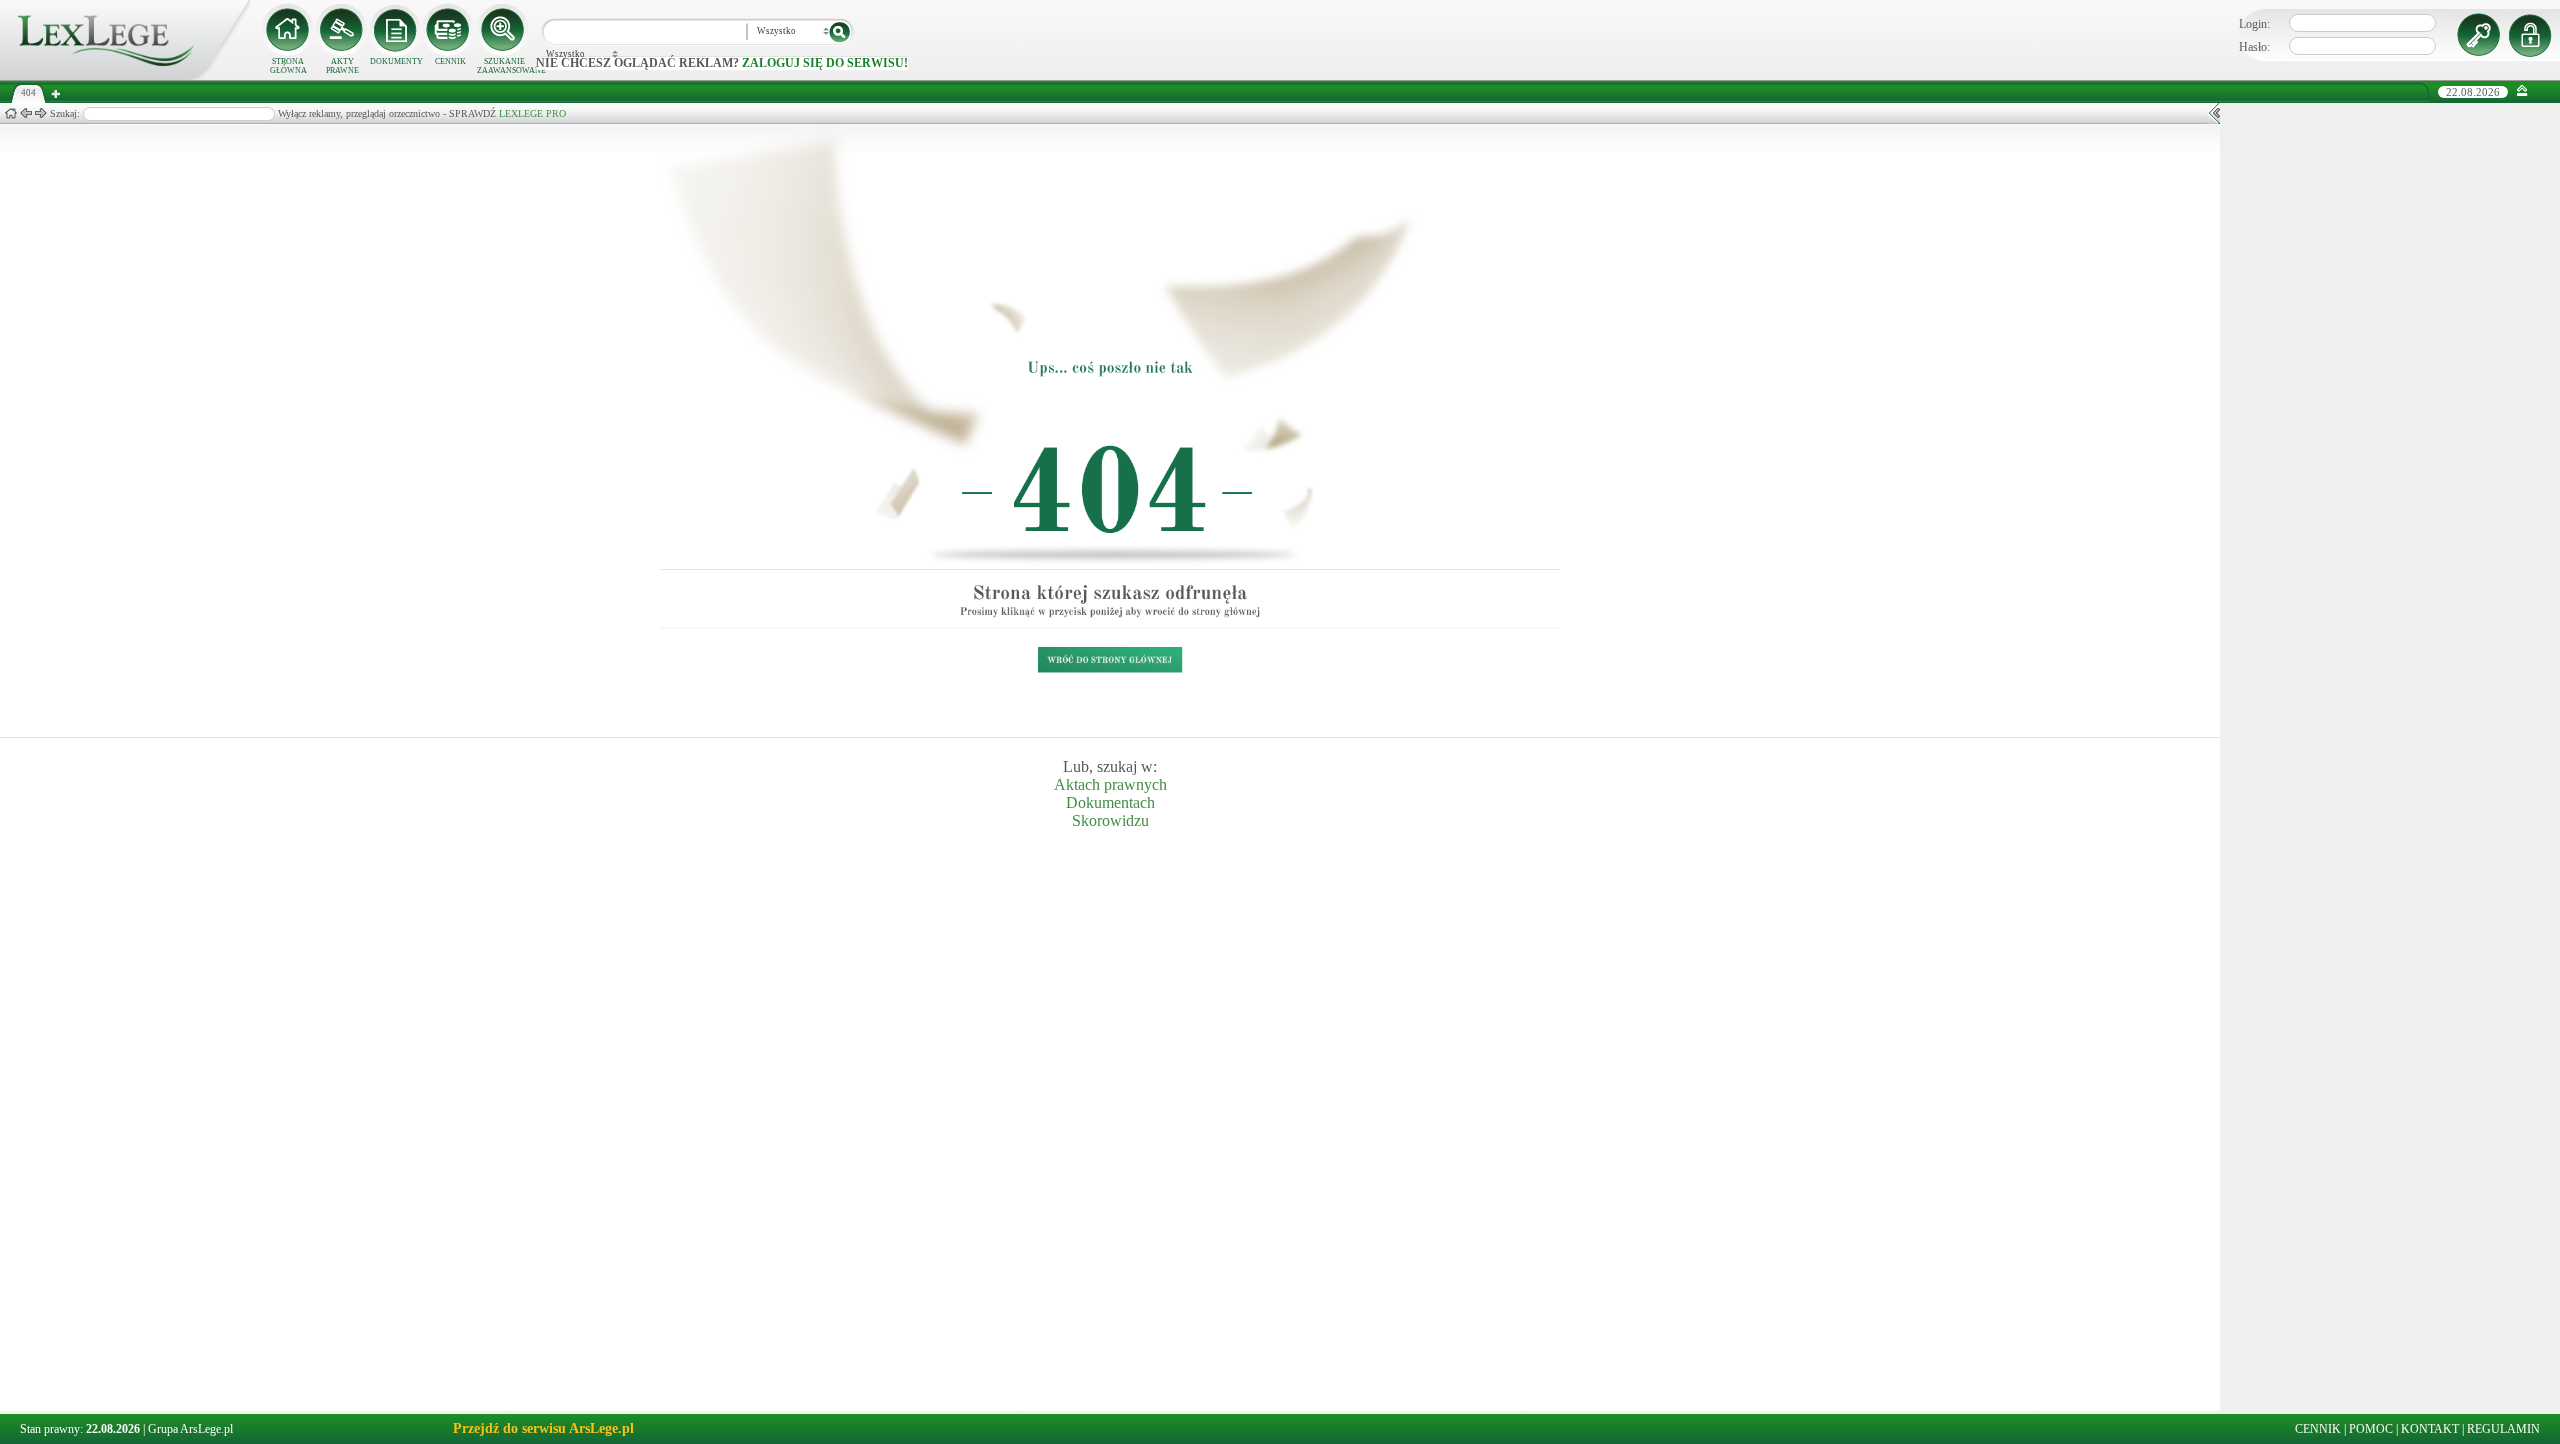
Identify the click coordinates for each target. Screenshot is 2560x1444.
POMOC (2371, 1429)
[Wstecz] (26, 113)
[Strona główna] (125, 76)
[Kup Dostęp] (450, 30)
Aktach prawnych (1110, 784)
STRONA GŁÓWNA (288, 66)
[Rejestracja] (2533, 35)
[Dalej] (41, 113)
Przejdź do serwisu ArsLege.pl (543, 1428)
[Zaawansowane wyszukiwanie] (504, 30)
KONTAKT (2430, 1429)
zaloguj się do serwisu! (825, 63)
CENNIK (450, 61)
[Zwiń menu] (2522, 91)
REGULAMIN (2503, 1429)
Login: (2254, 24)
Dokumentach (1110, 802)
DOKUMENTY (396, 61)
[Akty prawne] (342, 30)
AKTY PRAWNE (342, 66)
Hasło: (2254, 47)
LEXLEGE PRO (532, 113)
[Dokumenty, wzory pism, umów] (396, 30)
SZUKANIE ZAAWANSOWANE (504, 66)
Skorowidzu (1110, 820)
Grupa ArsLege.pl (190, 1429)
